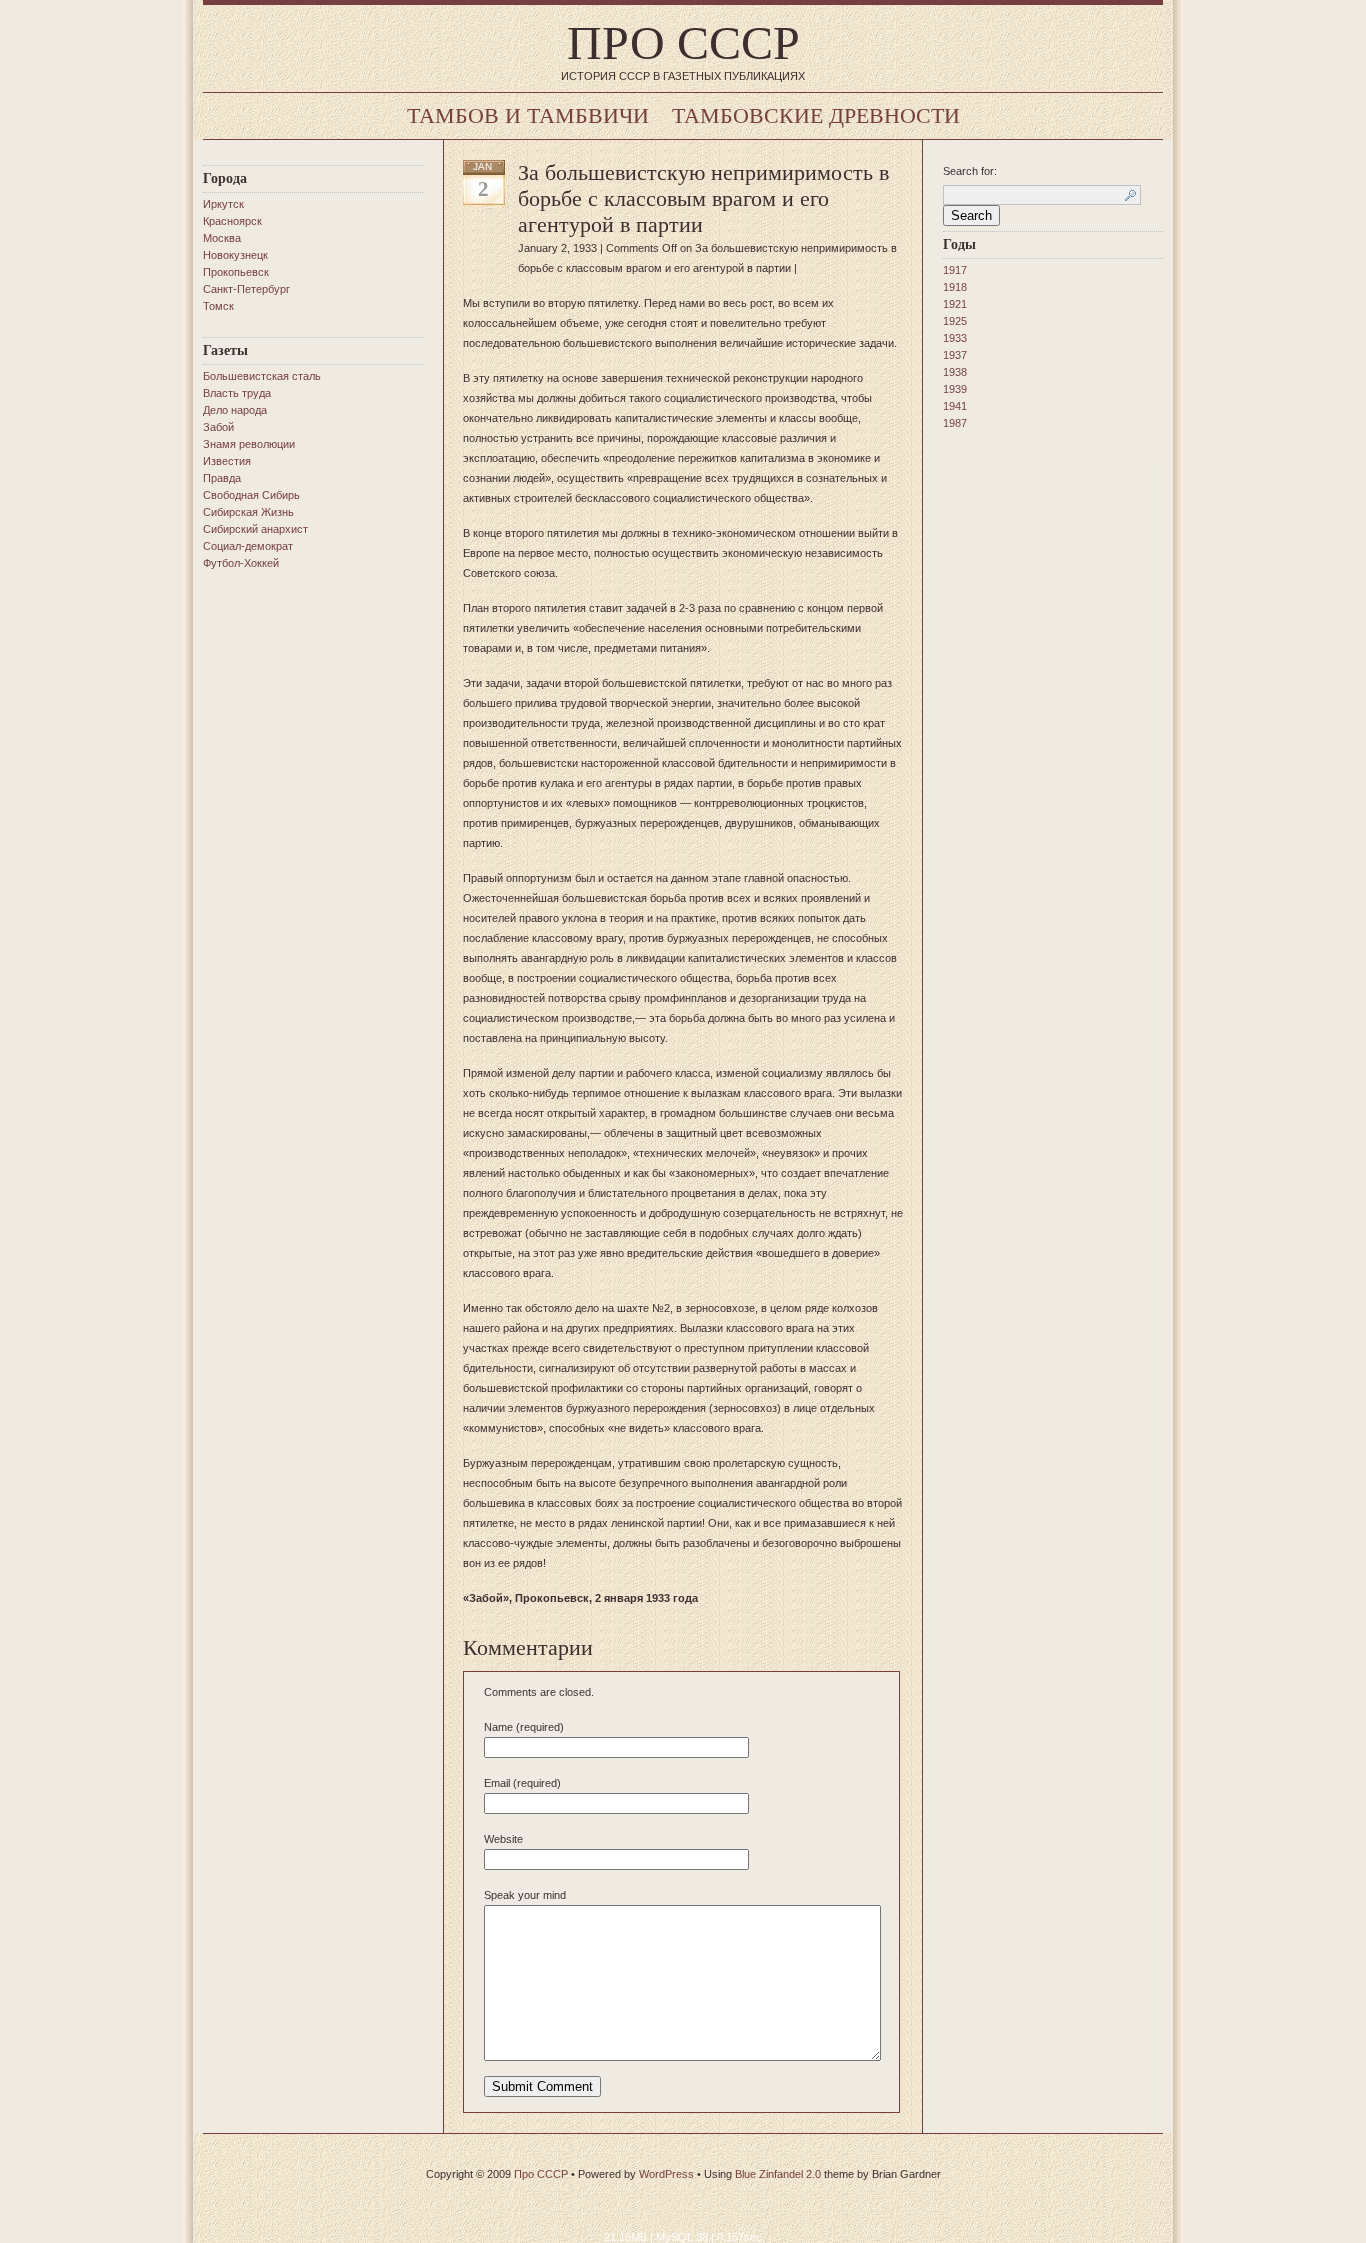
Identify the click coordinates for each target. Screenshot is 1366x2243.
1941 (955, 406)
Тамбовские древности (816, 115)
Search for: (970, 171)
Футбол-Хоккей (241, 563)
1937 (955, 355)
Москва (222, 238)
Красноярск (232, 221)
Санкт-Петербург (246, 289)
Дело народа (235, 410)
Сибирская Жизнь (248, 512)
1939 (955, 389)
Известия (227, 461)
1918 (955, 287)
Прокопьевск (236, 272)
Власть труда (237, 393)
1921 (955, 304)
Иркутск (223, 204)
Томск (218, 306)
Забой (218, 427)
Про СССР (683, 42)
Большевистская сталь (262, 376)
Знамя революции (249, 444)
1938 (955, 372)
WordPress (666, 2174)
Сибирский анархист (255, 529)
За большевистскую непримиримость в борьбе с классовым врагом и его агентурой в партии (703, 198)
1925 (955, 321)
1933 (955, 338)
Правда (222, 478)
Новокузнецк (235, 255)
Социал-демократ (248, 546)
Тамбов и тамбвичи (528, 115)
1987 (955, 423)
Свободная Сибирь (251, 495)
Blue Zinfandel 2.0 (778, 2174)
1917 (955, 270)
